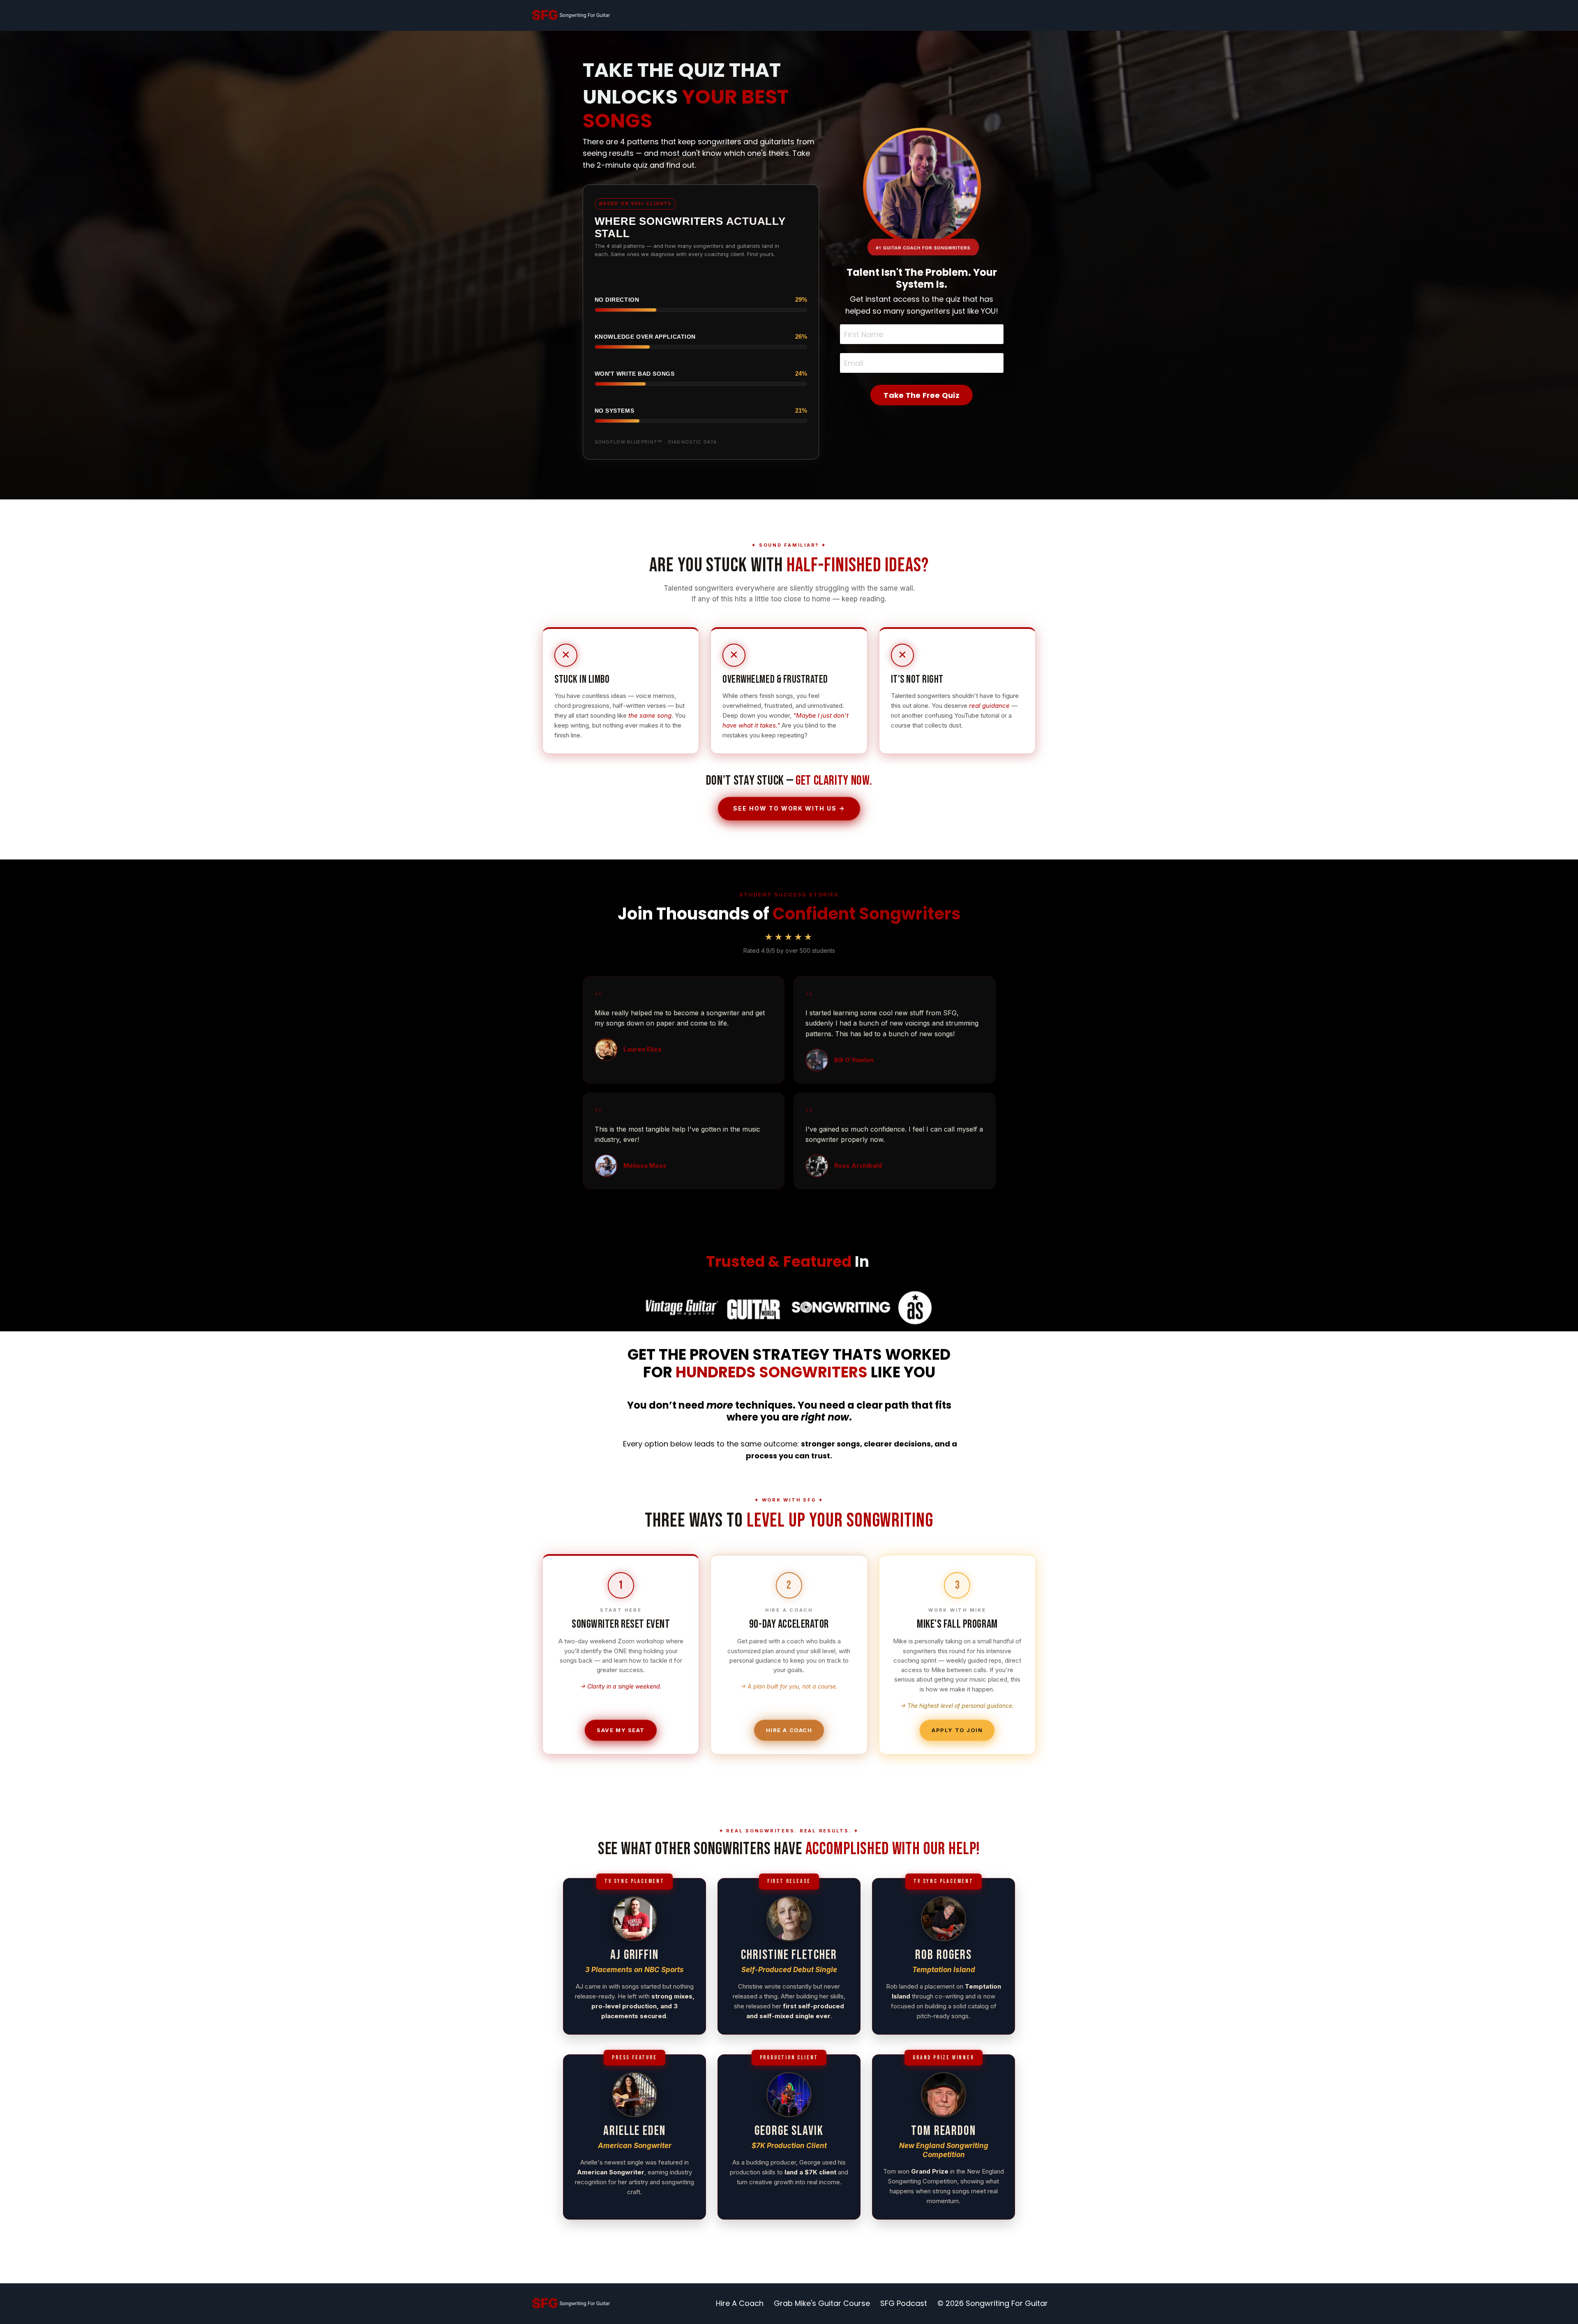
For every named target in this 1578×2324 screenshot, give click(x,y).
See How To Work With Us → (789, 808)
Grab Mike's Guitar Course (822, 2303)
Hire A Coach (789, 1730)
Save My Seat (621, 1730)
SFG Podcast (904, 2303)
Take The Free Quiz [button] (922, 395)
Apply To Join (957, 1730)
